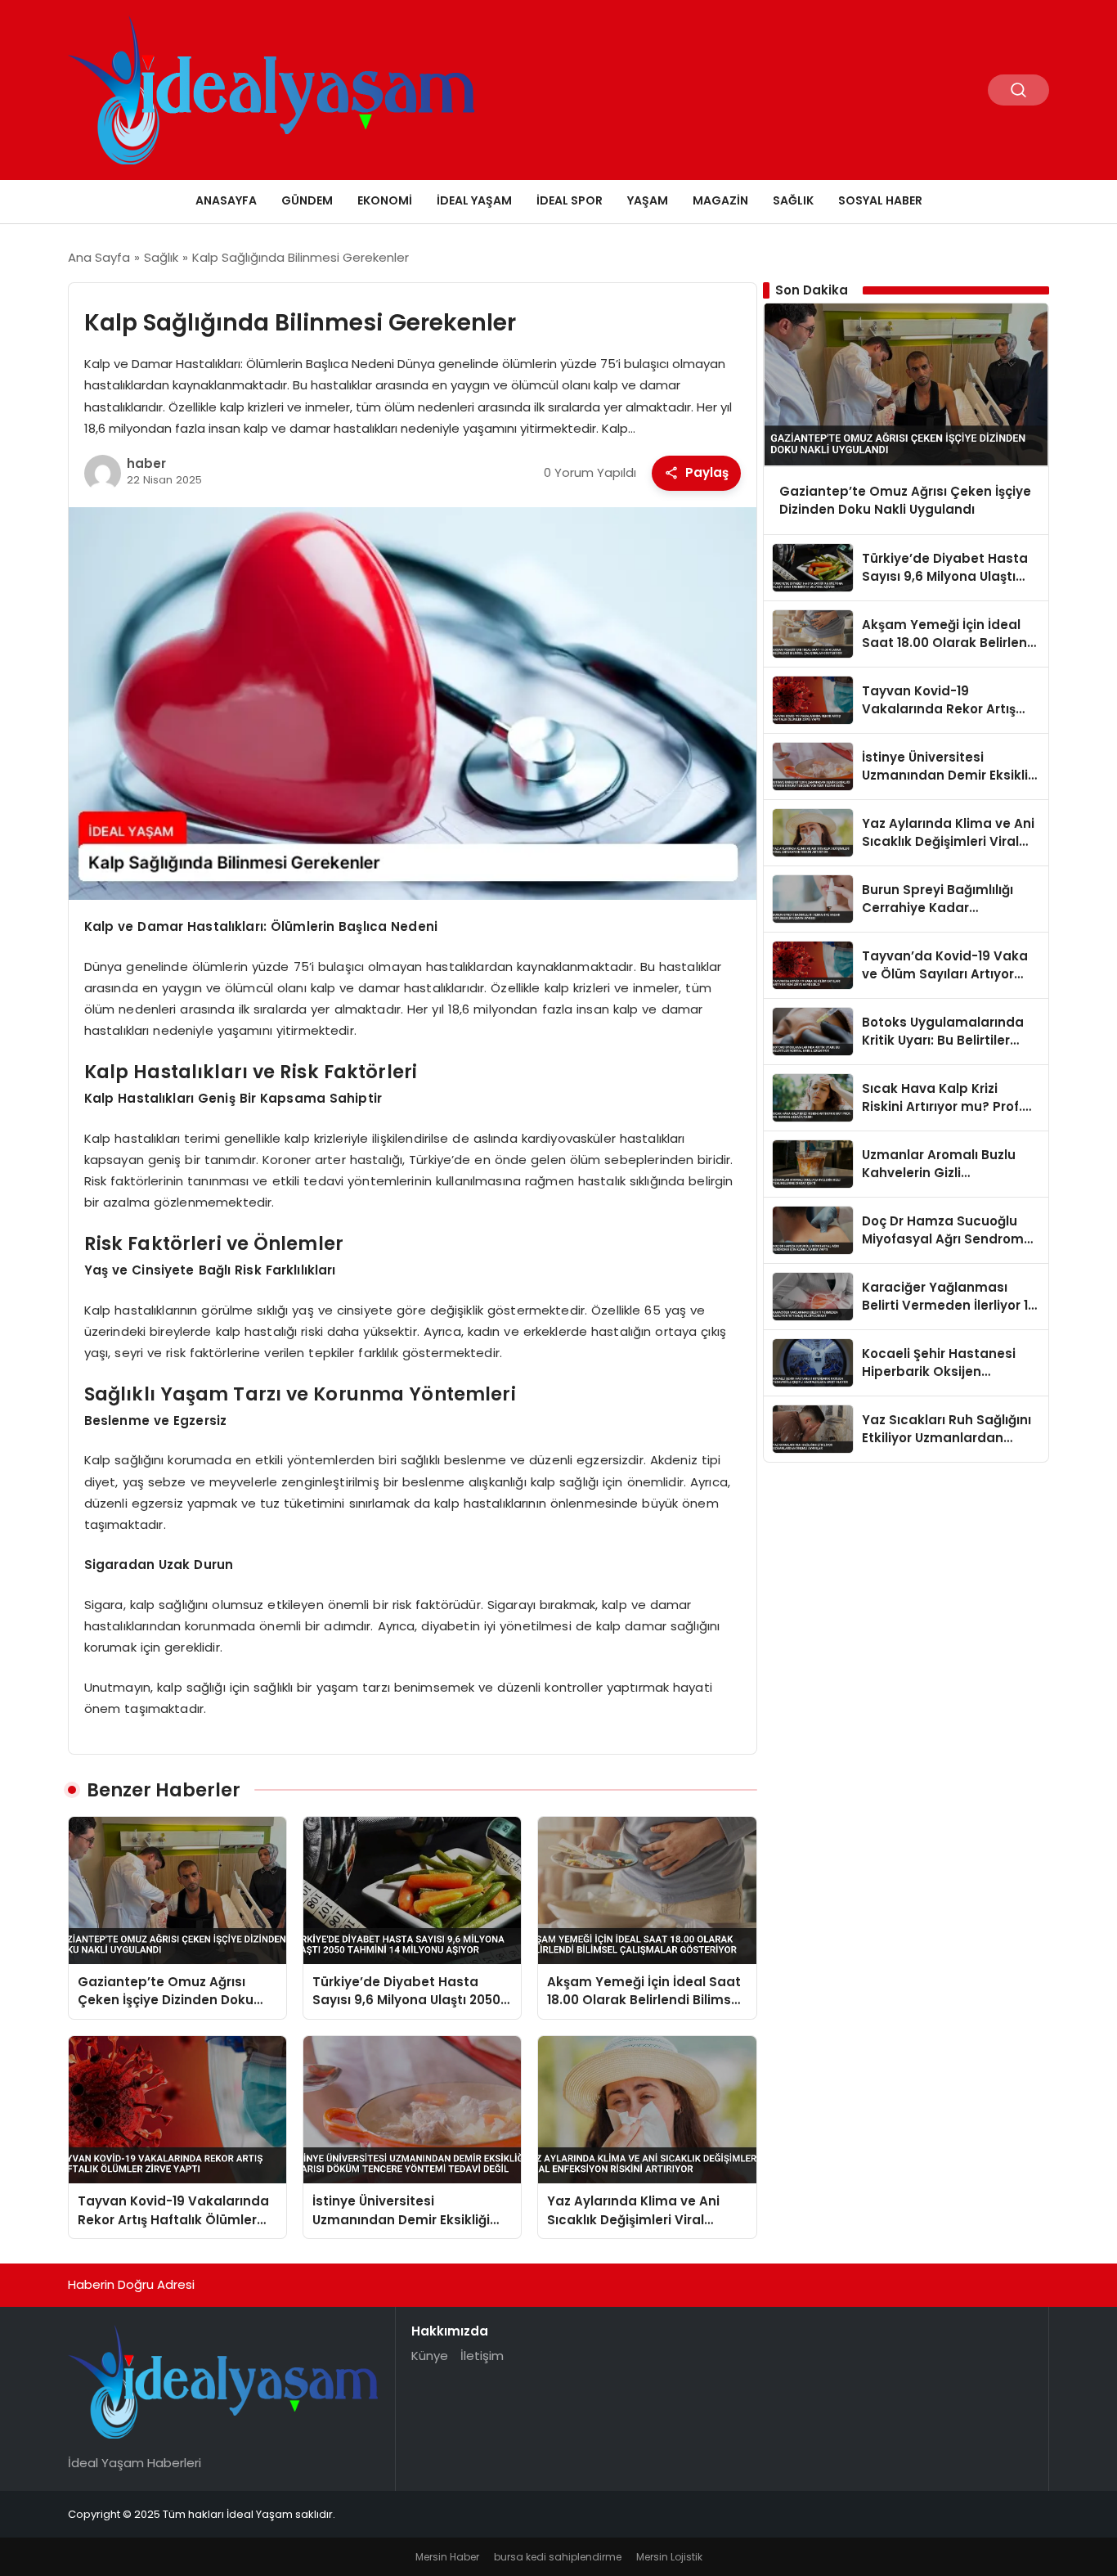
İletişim (482, 2356)
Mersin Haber (447, 2557)
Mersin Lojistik (669, 2557)
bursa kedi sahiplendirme (558, 2557)
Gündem (307, 200)
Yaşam (648, 200)
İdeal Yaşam (474, 200)
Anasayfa (226, 200)
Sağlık (793, 200)
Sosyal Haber (880, 200)
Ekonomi (385, 200)
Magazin (720, 200)
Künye (430, 2356)
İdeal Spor (570, 200)
